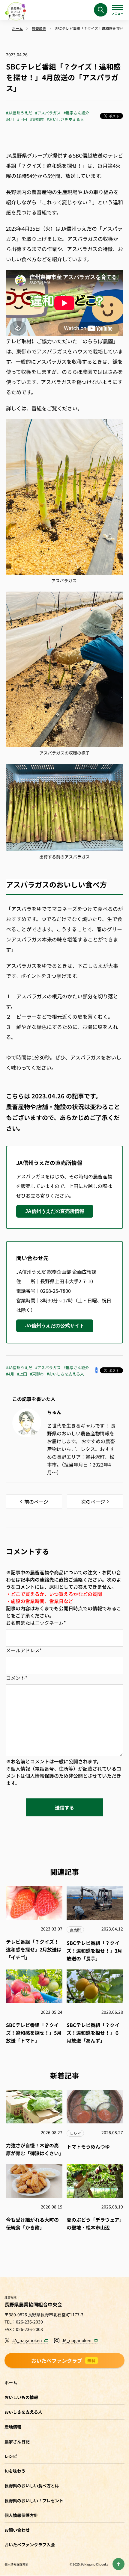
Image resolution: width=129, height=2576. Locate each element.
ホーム (11, 2383)
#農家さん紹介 (76, 113)
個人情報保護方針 (16, 2564)
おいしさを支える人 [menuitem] (23, 2412)
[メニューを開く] (117, 10)
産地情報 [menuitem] (13, 2427)
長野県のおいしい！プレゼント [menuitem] (34, 2501)
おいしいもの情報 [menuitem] (21, 2397)
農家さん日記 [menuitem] (17, 2442)
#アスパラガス (48, 113)
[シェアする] (96, 1370)
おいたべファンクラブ (64, 2360)
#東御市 (37, 119)
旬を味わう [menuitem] (15, 2471)
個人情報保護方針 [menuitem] (21, 2515)
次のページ (93, 1502)
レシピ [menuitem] (11, 2456)
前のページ (36, 1502)
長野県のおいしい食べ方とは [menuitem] (32, 2486)
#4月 (10, 119)
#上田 (22, 119)
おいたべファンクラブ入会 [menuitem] (30, 2545)
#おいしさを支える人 (65, 119)
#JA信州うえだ (19, 113)
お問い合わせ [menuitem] (17, 2530)
